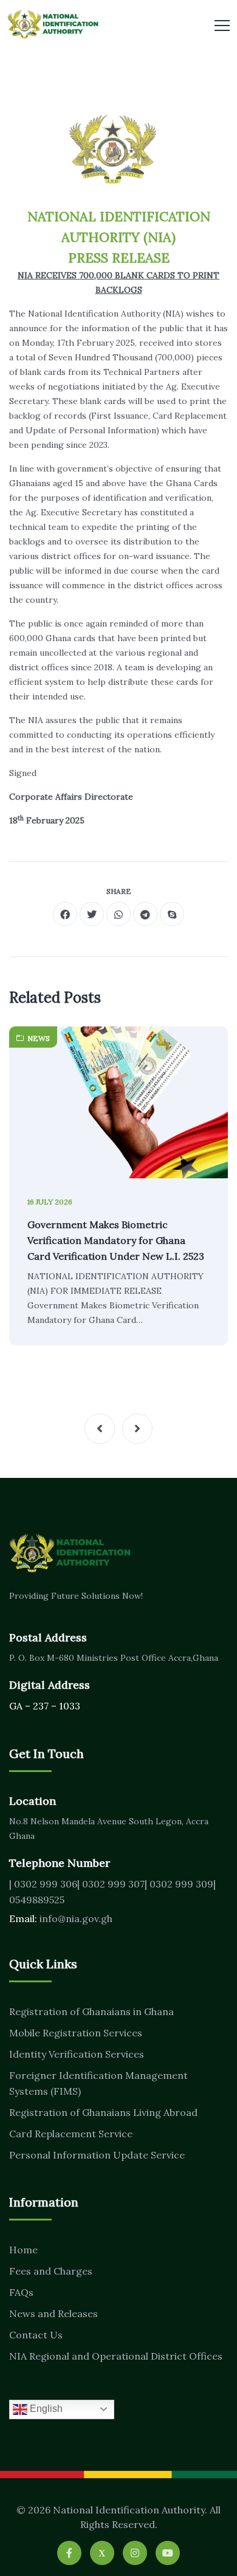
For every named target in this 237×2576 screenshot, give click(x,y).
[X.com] (102, 2553)
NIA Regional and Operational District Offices (116, 2356)
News (39, 1038)
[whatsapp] (118, 914)
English (45, 2409)
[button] (100, 1429)
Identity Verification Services (77, 2054)
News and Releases (53, 2313)
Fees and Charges (51, 2271)
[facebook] (65, 914)
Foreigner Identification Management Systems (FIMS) (98, 2083)
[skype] (172, 914)
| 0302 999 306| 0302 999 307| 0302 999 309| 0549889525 (112, 1892)
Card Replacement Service (71, 2134)
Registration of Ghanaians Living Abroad (103, 2112)
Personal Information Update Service (97, 2155)
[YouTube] (168, 2553)
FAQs (21, 2292)
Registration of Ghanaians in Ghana (91, 2011)
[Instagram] (135, 2553)
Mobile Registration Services (76, 2033)
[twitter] (92, 914)
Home (23, 2250)
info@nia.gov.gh (76, 1918)
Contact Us (36, 2335)
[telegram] (145, 914)
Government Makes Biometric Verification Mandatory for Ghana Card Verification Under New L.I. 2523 (116, 1240)
